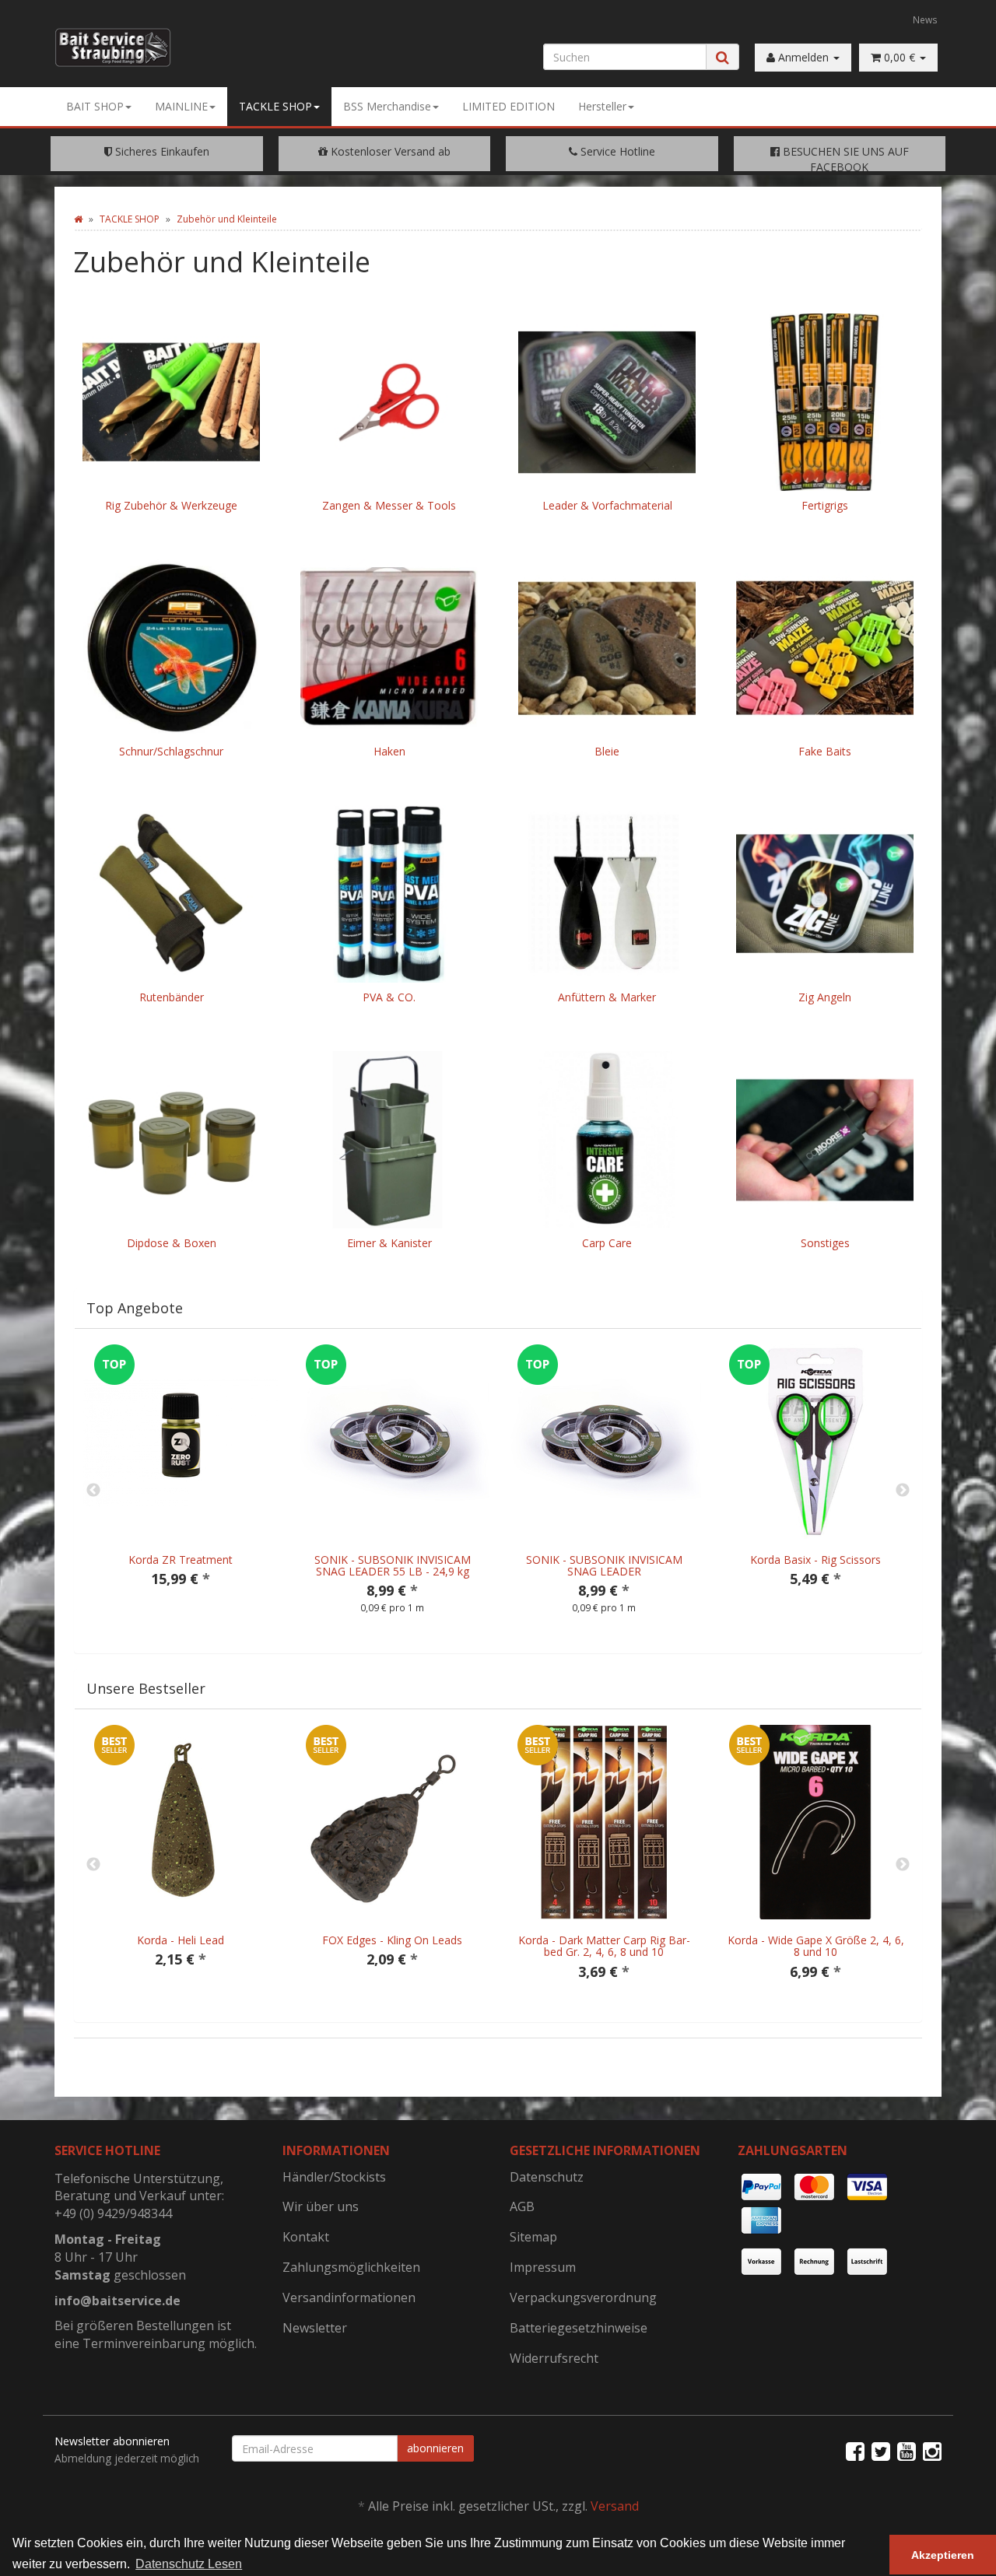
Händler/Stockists (334, 2177)
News (925, 19)
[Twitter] (881, 2451)
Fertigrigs (825, 505)
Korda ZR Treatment (181, 1560)
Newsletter (315, 2328)
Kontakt (306, 2237)
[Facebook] (855, 2451)
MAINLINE (181, 106)
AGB (522, 2206)
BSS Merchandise (387, 106)
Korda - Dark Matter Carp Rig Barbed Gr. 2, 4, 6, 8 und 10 (604, 1946)
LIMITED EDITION (509, 106)
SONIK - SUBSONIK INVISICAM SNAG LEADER (604, 1565)
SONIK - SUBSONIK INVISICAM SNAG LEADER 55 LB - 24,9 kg (393, 1565)
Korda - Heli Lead (181, 1940)
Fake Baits (825, 751)
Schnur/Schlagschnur (171, 751)
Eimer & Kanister (389, 1243)
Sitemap (533, 2237)
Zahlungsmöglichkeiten (351, 2267)
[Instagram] (932, 2451)
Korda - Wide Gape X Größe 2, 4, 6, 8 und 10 (816, 1946)
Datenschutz (547, 2177)
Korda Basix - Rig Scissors (815, 1560)
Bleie (607, 751)
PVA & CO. (389, 997)
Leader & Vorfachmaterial (607, 505)
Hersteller (602, 106)
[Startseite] (78, 219)
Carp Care (607, 1243)
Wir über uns (321, 2206)
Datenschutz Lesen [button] (189, 2564)
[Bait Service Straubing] (119, 47)
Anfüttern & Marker (607, 997)
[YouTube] (907, 2451)
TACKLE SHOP (275, 106)
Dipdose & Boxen (172, 1243)
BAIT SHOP (95, 106)
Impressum (543, 2267)
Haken (389, 751)
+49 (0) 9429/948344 (113, 2213)
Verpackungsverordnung (583, 2297)
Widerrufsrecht (554, 2358)
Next (903, 1491)
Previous (93, 1491)
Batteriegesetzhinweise (579, 2328)
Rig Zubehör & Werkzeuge (171, 505)
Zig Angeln (825, 997)
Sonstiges (825, 1243)
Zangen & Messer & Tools (389, 505)
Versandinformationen (349, 2297)
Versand (615, 2506)
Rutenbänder (172, 997)
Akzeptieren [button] (943, 2555)
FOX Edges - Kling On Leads (392, 1940)
